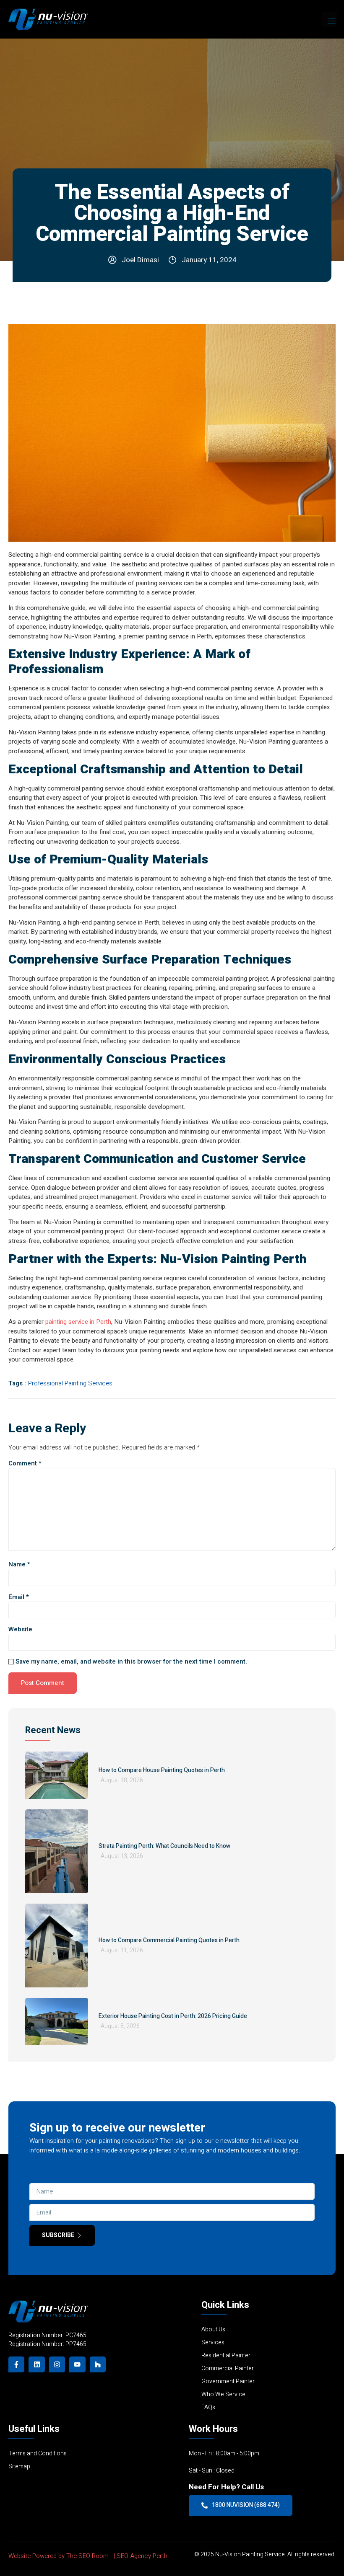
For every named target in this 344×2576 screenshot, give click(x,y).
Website (20, 1629)
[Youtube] (77, 2364)
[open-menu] (330, 19)
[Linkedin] (36, 2364)
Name (19, 1564)
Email (19, 1597)
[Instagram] (57, 2364)
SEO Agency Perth (142, 2556)
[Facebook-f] (16, 2364)
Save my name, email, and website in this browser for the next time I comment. (131, 1662)
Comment (25, 1464)
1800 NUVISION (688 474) (246, 2505)
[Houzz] (98, 2364)
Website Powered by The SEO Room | (63, 2556)
